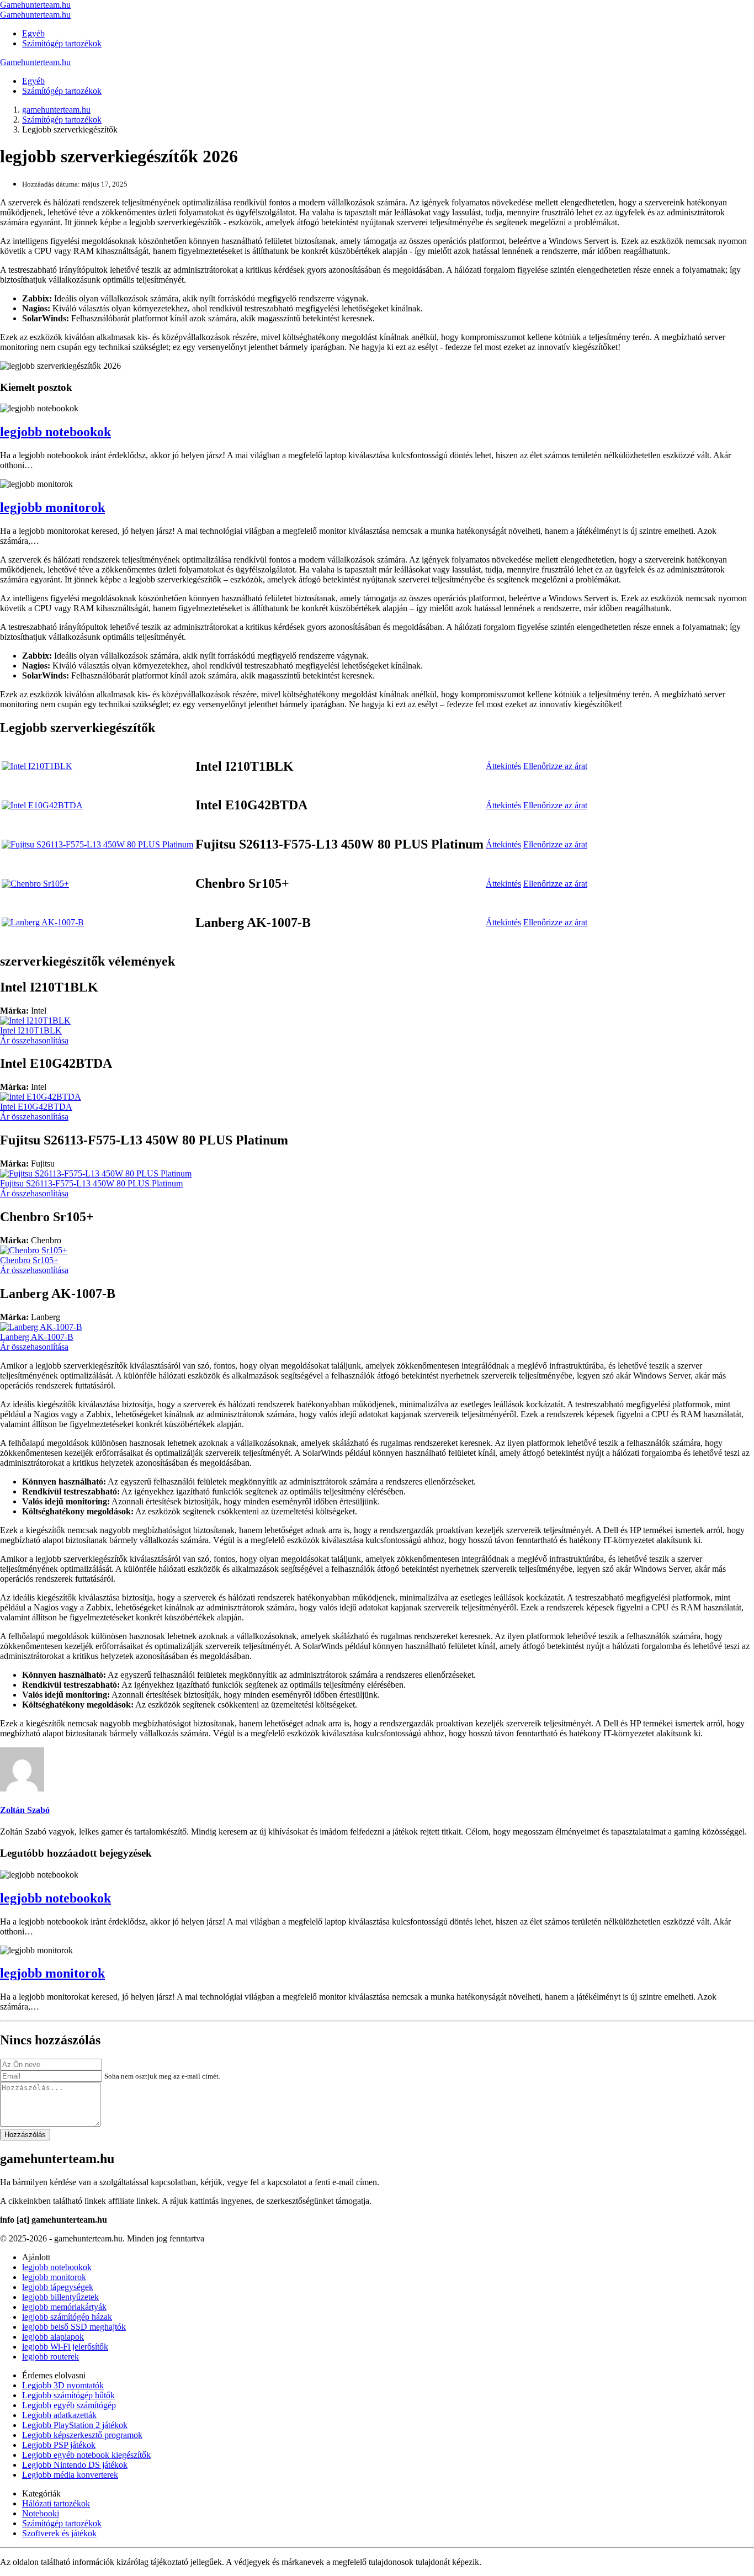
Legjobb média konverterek (70, 2475)
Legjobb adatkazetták (59, 2415)
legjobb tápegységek (58, 2287)
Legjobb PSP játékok (59, 2445)
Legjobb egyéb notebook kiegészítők (86, 2455)
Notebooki (41, 2513)
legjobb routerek (51, 2357)
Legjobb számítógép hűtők (68, 2395)
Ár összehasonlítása (34, 1040)
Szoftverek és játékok (59, 2533)
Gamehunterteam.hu (35, 5)
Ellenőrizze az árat (555, 766)
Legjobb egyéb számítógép (69, 2405)
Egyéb (33, 33)
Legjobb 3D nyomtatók (63, 2385)
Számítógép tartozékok (62, 43)
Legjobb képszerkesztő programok (82, 2435)
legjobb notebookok (55, 432)
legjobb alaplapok (53, 2337)
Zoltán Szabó (25, 1810)
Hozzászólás (25, 2135)
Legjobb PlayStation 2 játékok (75, 2425)
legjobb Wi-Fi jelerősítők (65, 2347)
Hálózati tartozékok (56, 2503)
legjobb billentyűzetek (60, 2297)
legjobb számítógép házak (67, 2317)
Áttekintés (503, 766)
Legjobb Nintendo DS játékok (75, 2465)
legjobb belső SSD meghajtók (74, 2327)
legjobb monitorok (52, 507)
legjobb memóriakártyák (64, 2307)
